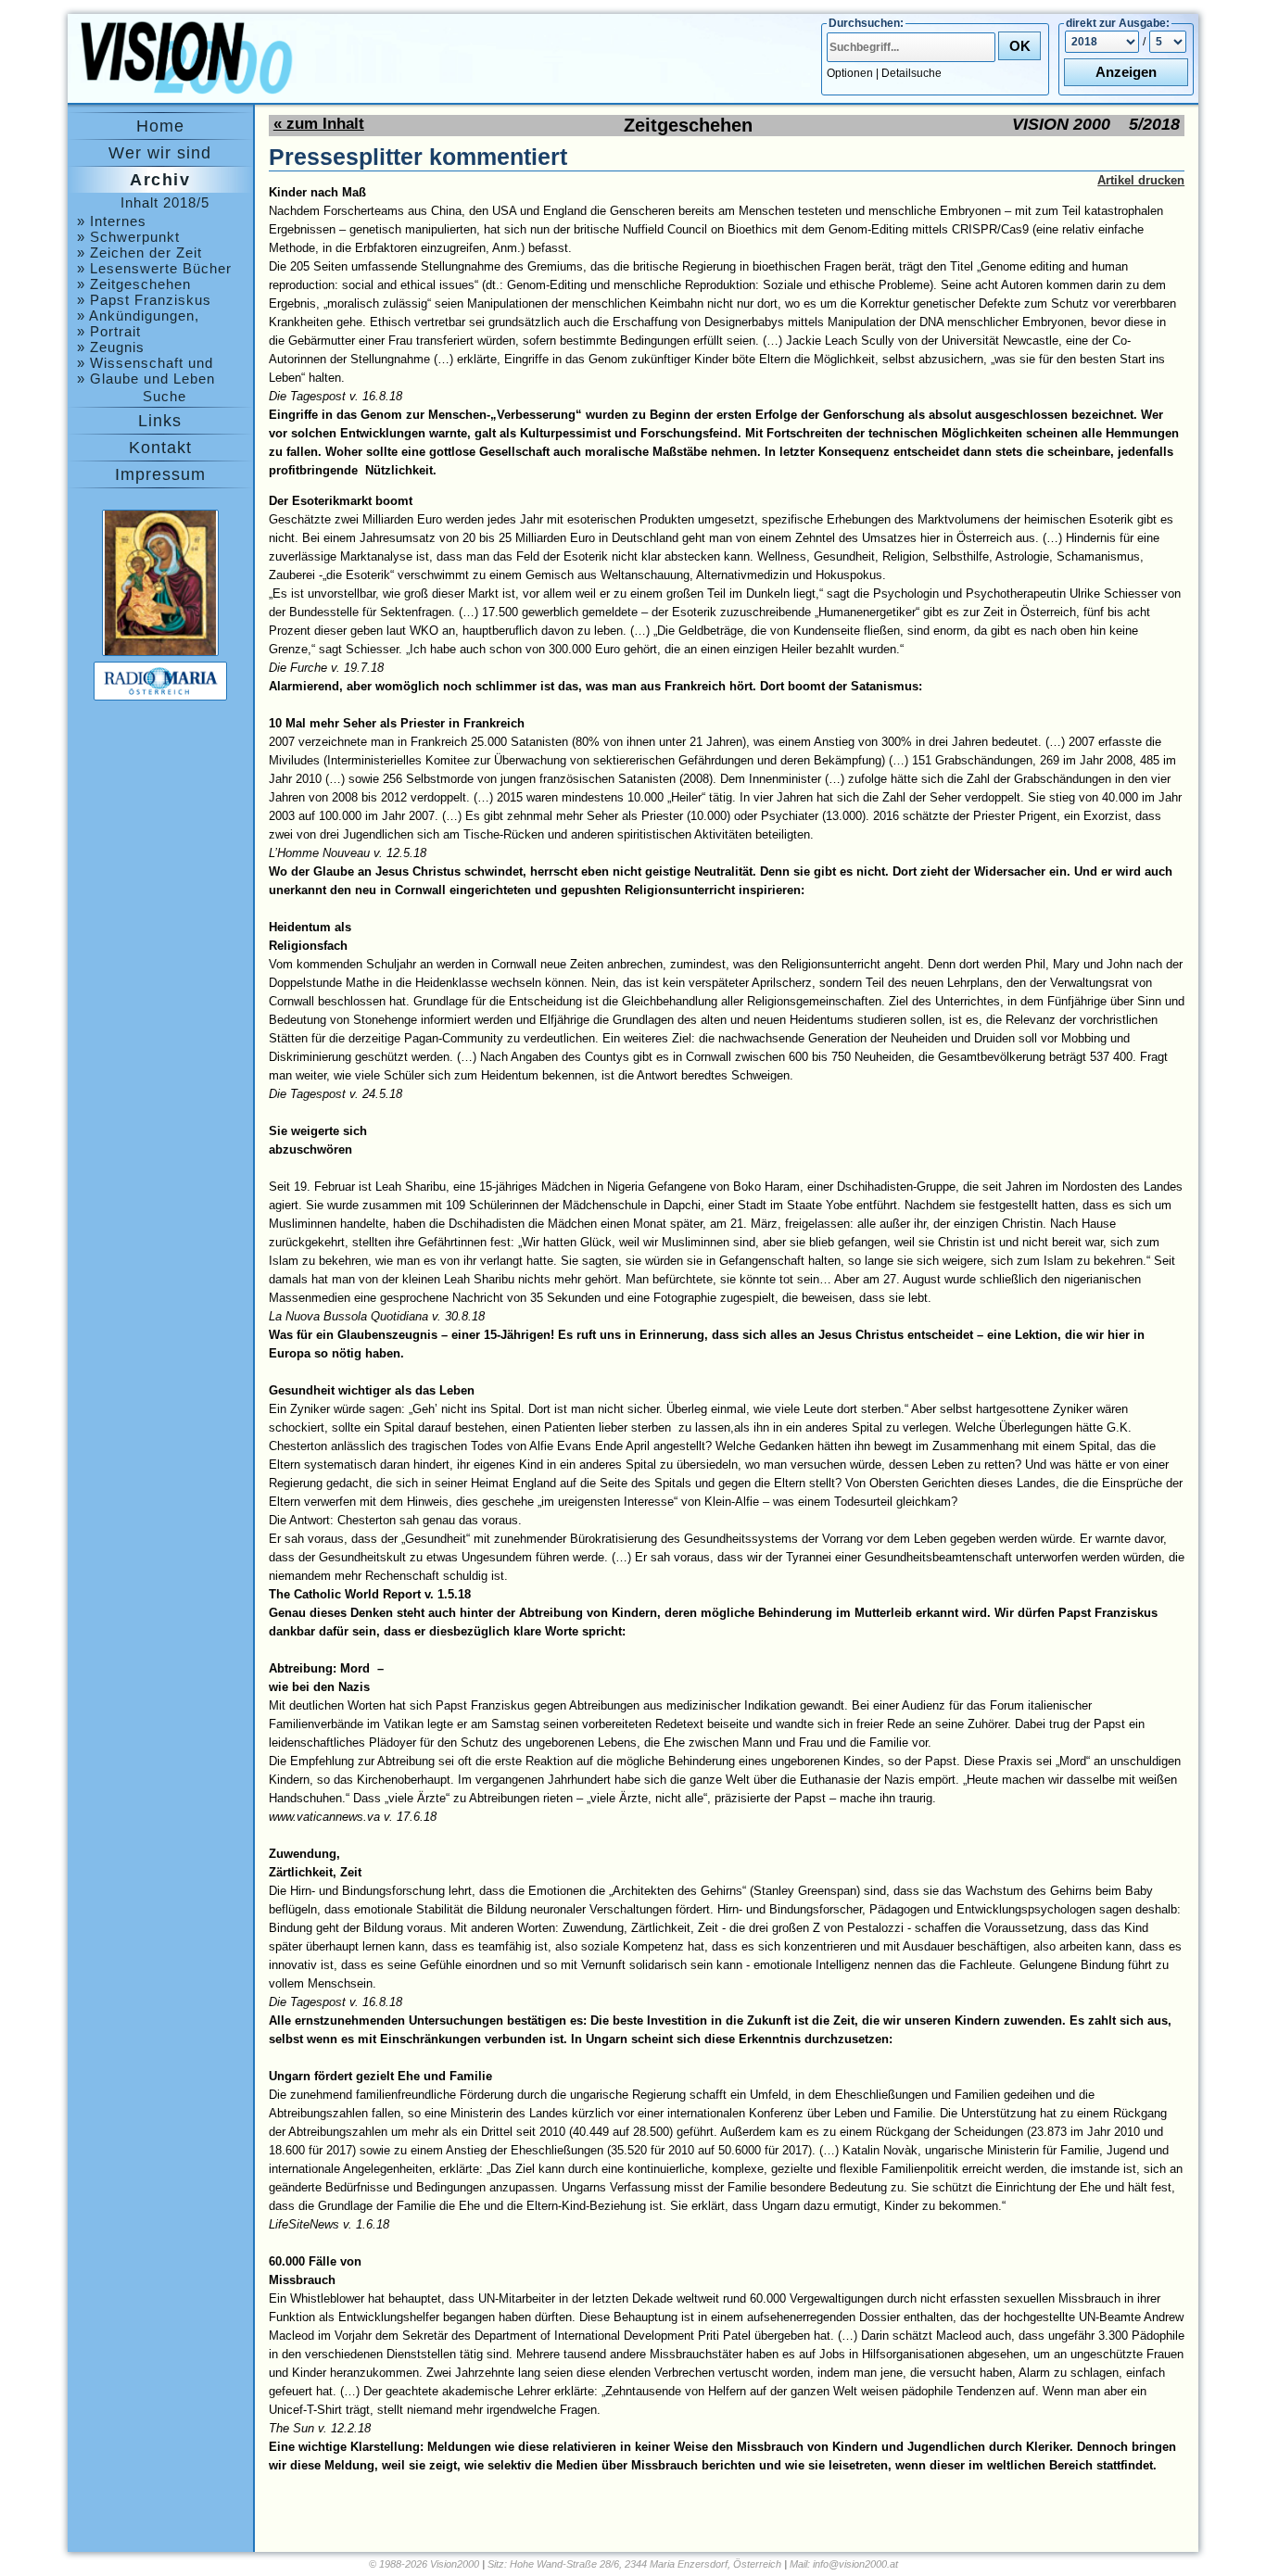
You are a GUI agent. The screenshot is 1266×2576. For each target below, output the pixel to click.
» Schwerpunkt (128, 237)
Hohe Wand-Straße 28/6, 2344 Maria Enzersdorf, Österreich (646, 2564)
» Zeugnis (111, 347)
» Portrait (109, 331)
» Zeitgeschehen (134, 284)
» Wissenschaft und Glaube (145, 363)
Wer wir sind (160, 153)
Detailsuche (912, 73)
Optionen (850, 73)
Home (160, 126)
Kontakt (160, 448)
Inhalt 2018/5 (165, 202)
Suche (165, 396)
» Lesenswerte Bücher (154, 268)
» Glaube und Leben (146, 379)
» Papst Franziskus (144, 300)
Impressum (160, 474)
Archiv (160, 180)
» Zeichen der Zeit (139, 253)
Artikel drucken (1141, 180)
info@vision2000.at (855, 2564)
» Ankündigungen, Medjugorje (138, 316)
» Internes (112, 221)
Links (160, 421)
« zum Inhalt (319, 124)
